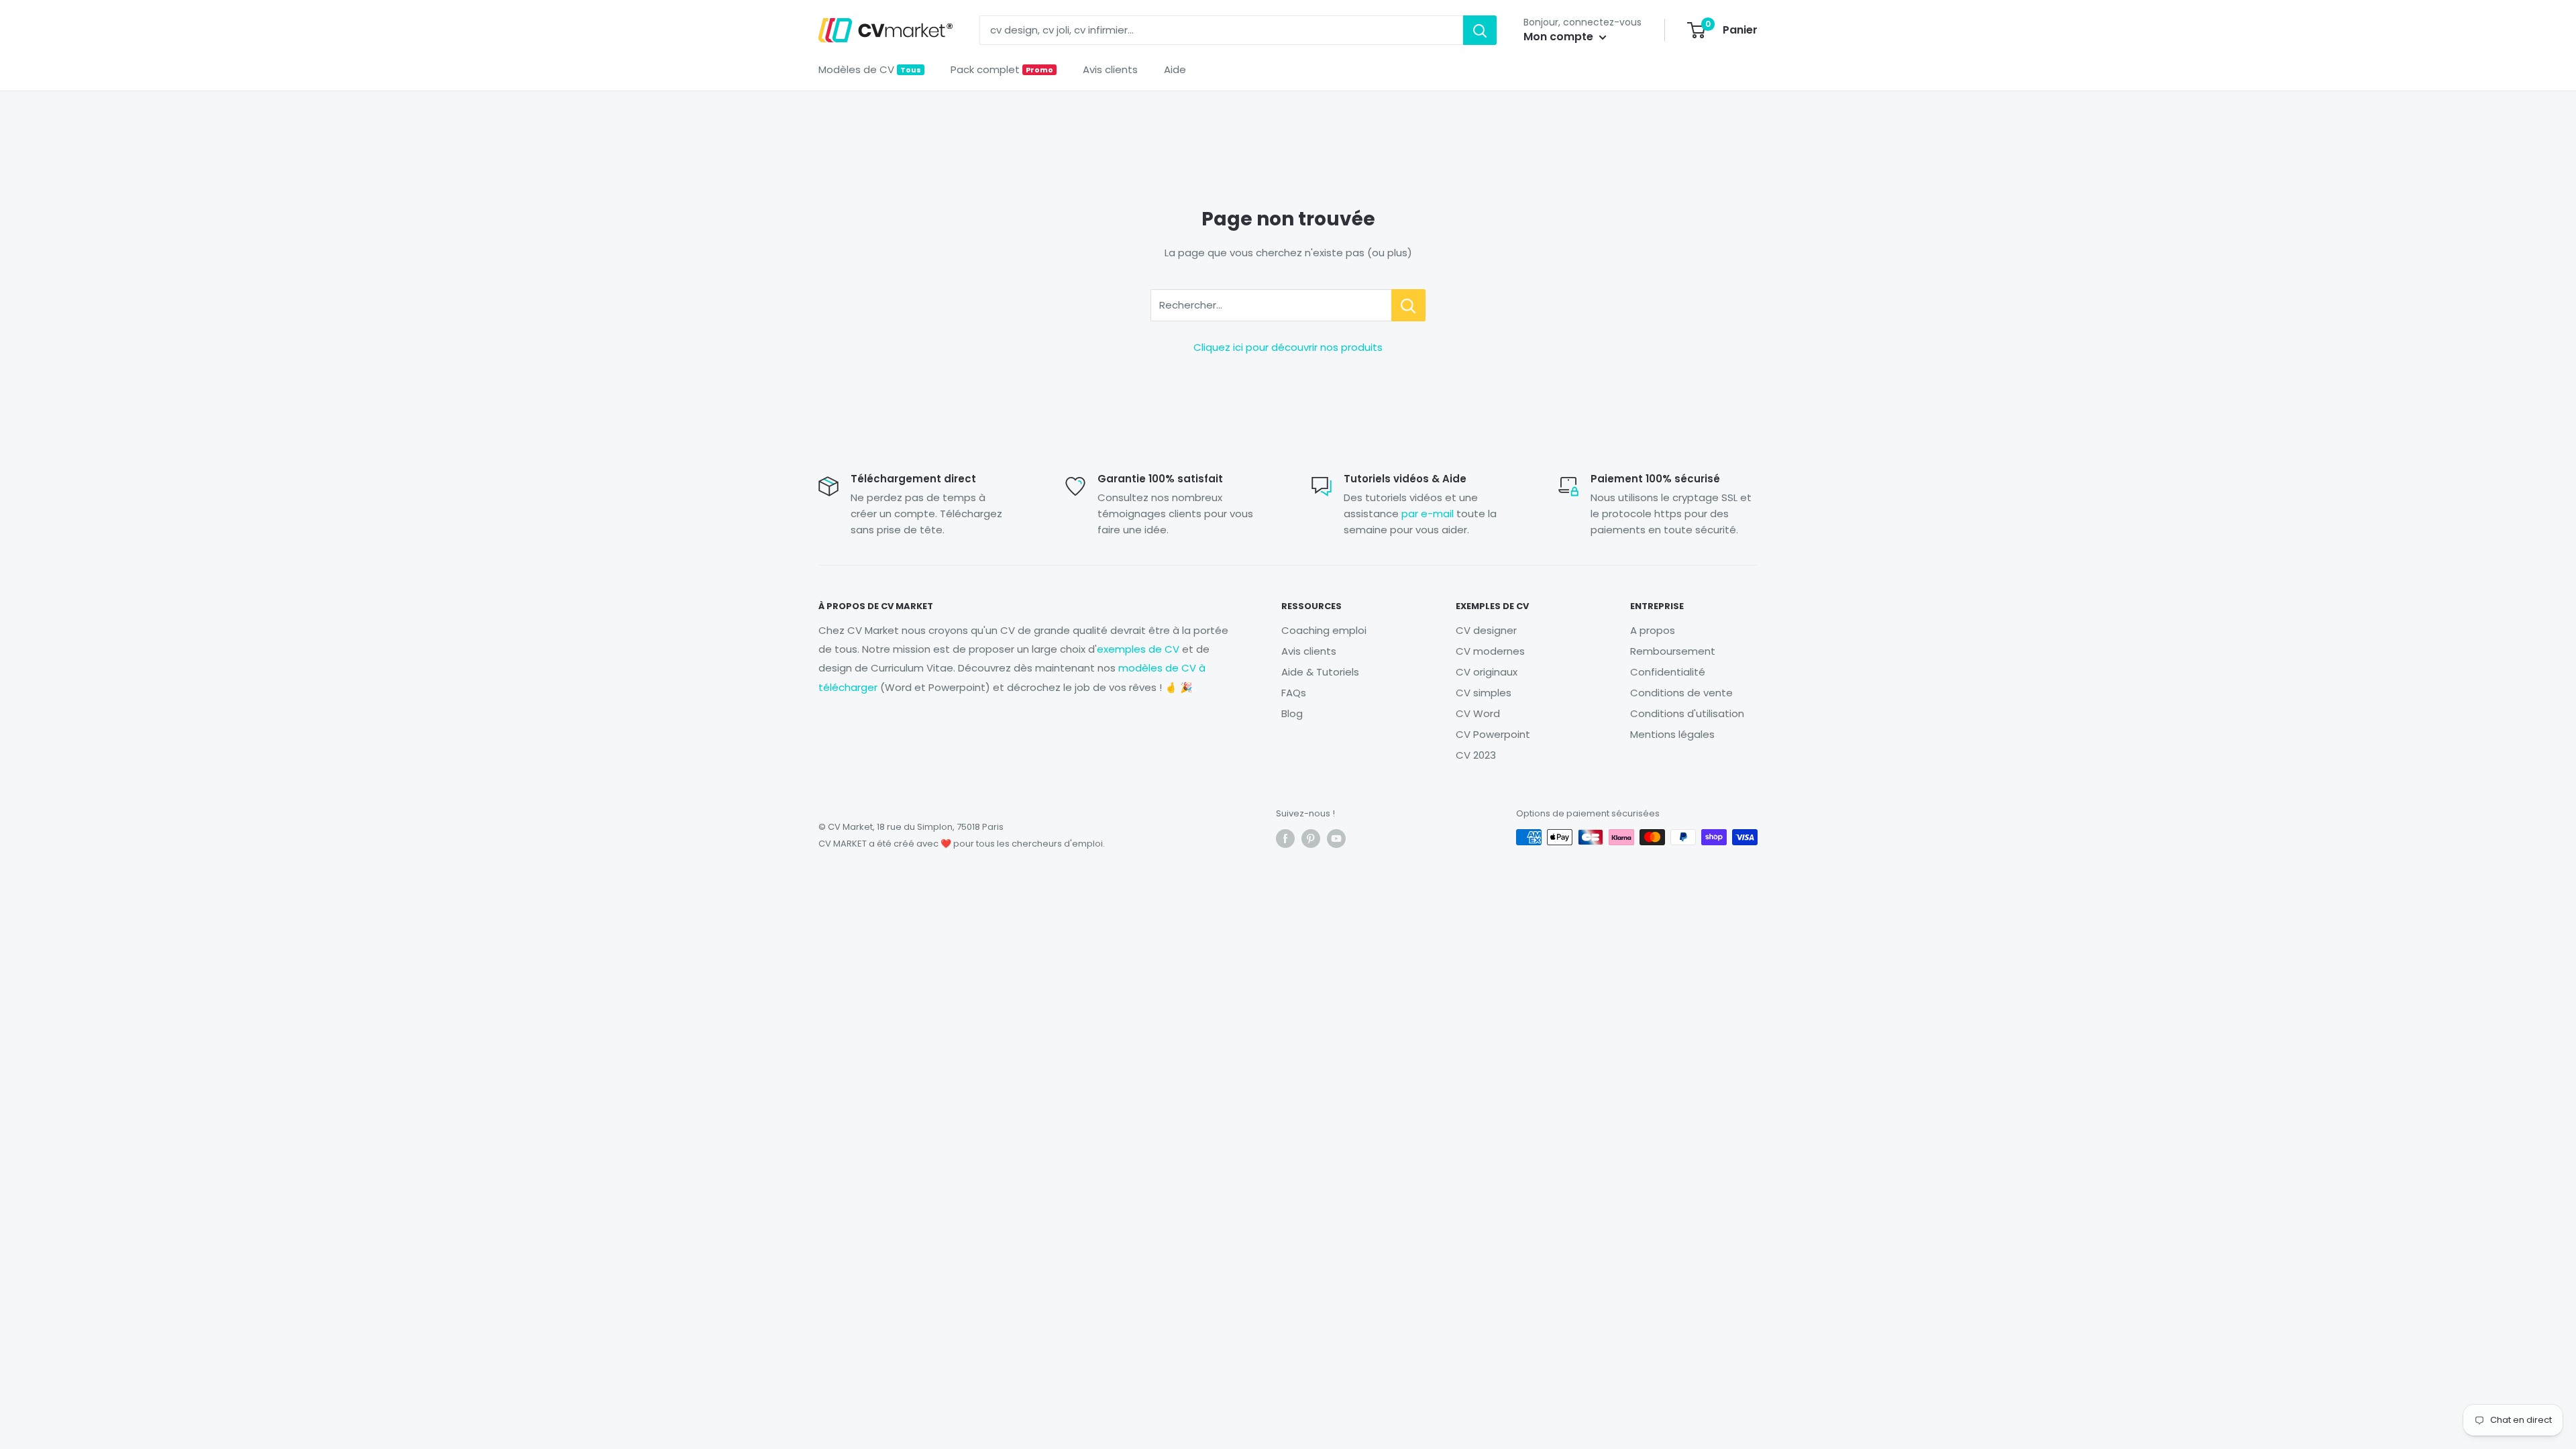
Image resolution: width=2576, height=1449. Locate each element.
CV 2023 (1476, 755)
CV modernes (1490, 651)
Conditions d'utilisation (1687, 713)
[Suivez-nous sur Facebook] (1285, 839)
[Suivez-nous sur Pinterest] (1311, 839)
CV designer (1486, 630)
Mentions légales (1672, 734)
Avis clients (1110, 69)
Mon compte (1560, 37)
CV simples (1484, 693)
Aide (1175, 69)
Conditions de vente (1681, 693)
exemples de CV (1138, 649)
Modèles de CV (870, 69)
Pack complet (1002, 69)
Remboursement (1673, 651)
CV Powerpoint (1493, 734)
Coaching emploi (1324, 630)
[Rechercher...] (1408, 305)
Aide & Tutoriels (1320, 672)
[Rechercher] (1480, 30)
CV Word (1478, 713)
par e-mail (1428, 514)
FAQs (1294, 693)
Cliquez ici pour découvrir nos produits (1288, 347)
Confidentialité (1668, 672)
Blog (1292, 713)
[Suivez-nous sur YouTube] (1336, 839)
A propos (1653, 630)
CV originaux (1487, 672)
